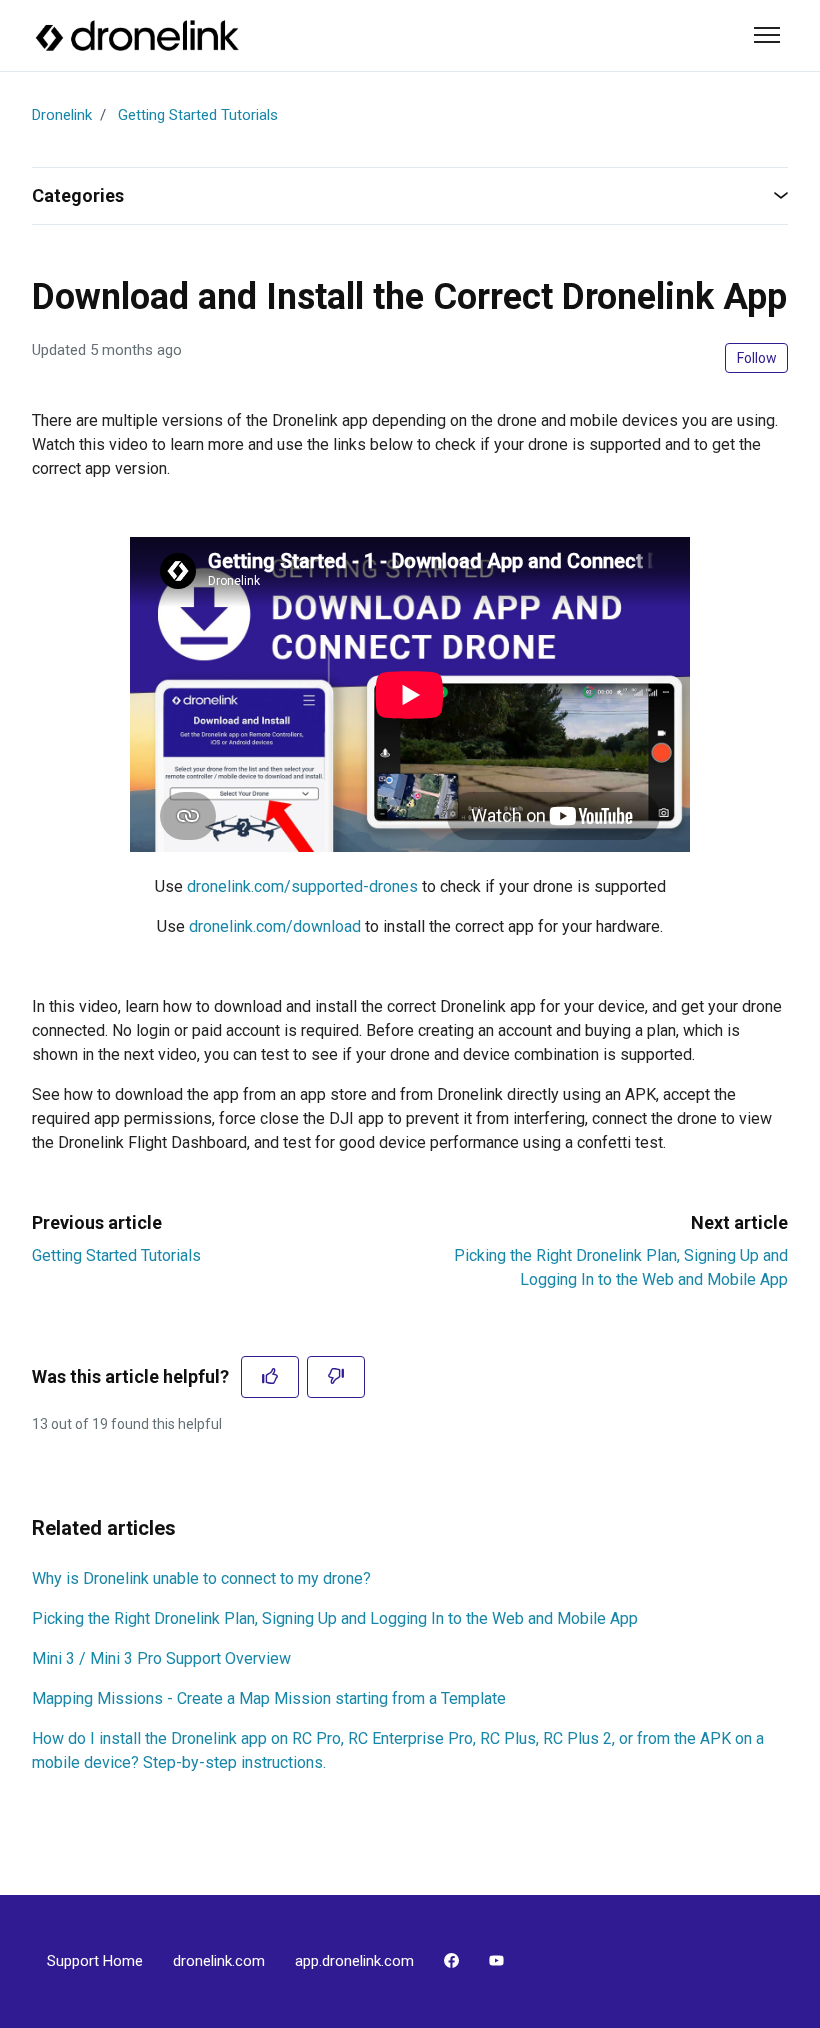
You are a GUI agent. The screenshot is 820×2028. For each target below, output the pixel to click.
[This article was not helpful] (336, 1377)
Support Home (95, 1961)
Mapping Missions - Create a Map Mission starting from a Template (269, 1698)
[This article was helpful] (270, 1377)
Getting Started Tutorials (198, 115)
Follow (757, 358)
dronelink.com (219, 1961)
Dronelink (62, 115)
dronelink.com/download (275, 926)
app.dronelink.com (354, 1961)
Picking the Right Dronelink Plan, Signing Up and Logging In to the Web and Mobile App (335, 1618)
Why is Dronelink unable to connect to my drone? (201, 1578)
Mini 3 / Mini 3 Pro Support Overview (161, 1658)
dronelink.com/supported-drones (302, 886)
